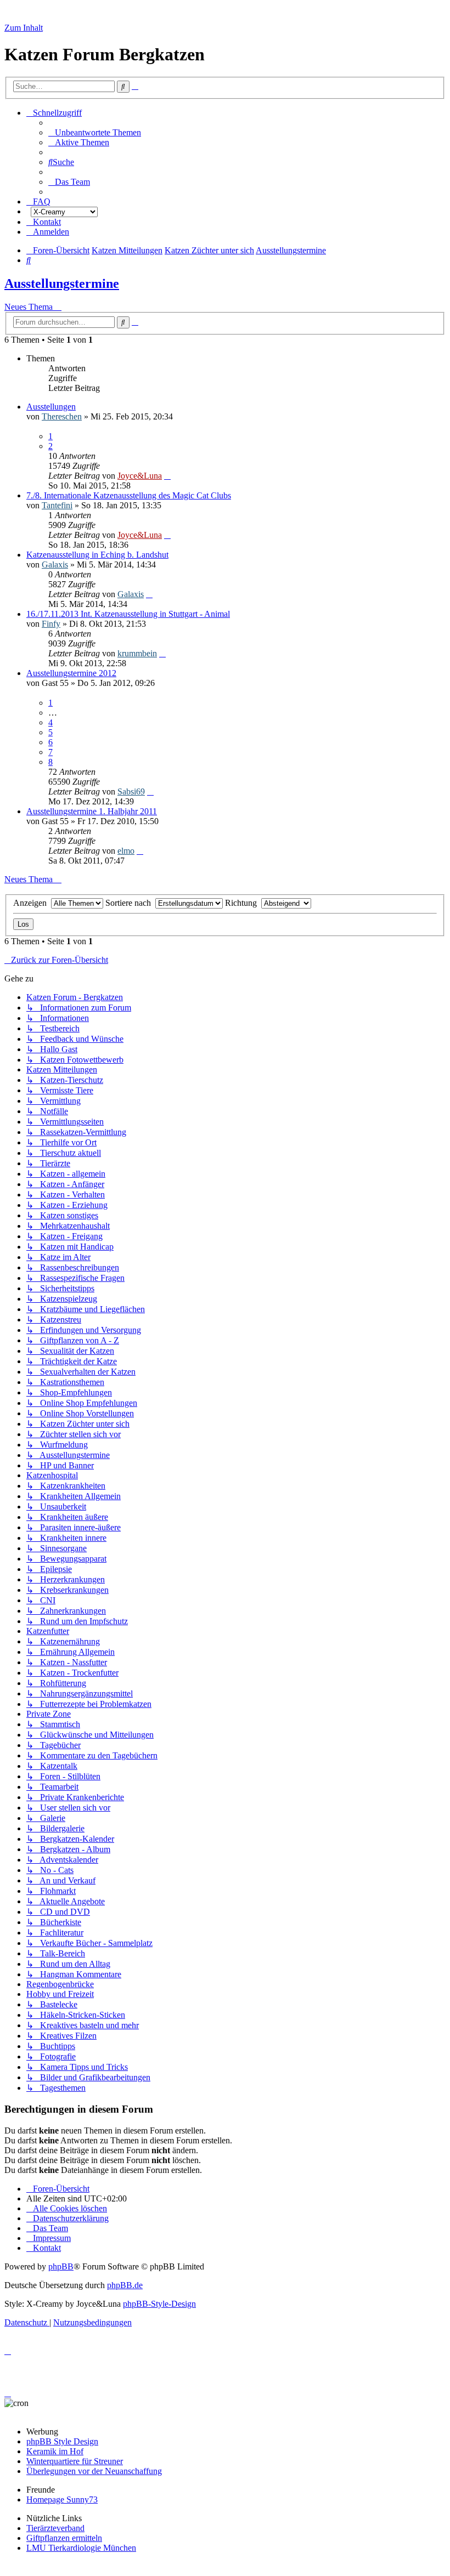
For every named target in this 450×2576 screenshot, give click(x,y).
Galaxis (55, 564)
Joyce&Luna (140, 476)
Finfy (51, 624)
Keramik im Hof (55, 2451)
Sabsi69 (131, 791)
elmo (126, 851)
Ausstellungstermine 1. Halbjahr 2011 (92, 811)
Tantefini (57, 505)
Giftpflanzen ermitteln (64, 2538)
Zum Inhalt (24, 28)
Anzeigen (32, 903)
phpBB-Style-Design (159, 2304)
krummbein (137, 653)
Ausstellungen (51, 407)
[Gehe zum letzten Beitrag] (167, 476)
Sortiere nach (130, 903)
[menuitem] (95, 132)
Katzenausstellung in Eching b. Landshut (97, 555)
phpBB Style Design (62, 2441)
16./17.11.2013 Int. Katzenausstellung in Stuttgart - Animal (128, 614)
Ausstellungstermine (62, 283)
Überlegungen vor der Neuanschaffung (94, 2471)
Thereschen (62, 416)
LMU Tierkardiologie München (81, 2548)
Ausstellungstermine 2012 (71, 673)
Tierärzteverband (55, 2528)
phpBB (61, 2266)
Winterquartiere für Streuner (75, 2461)
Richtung (243, 903)
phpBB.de (125, 2285)
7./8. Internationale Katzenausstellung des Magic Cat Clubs (129, 495)
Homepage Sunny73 (62, 2500)
